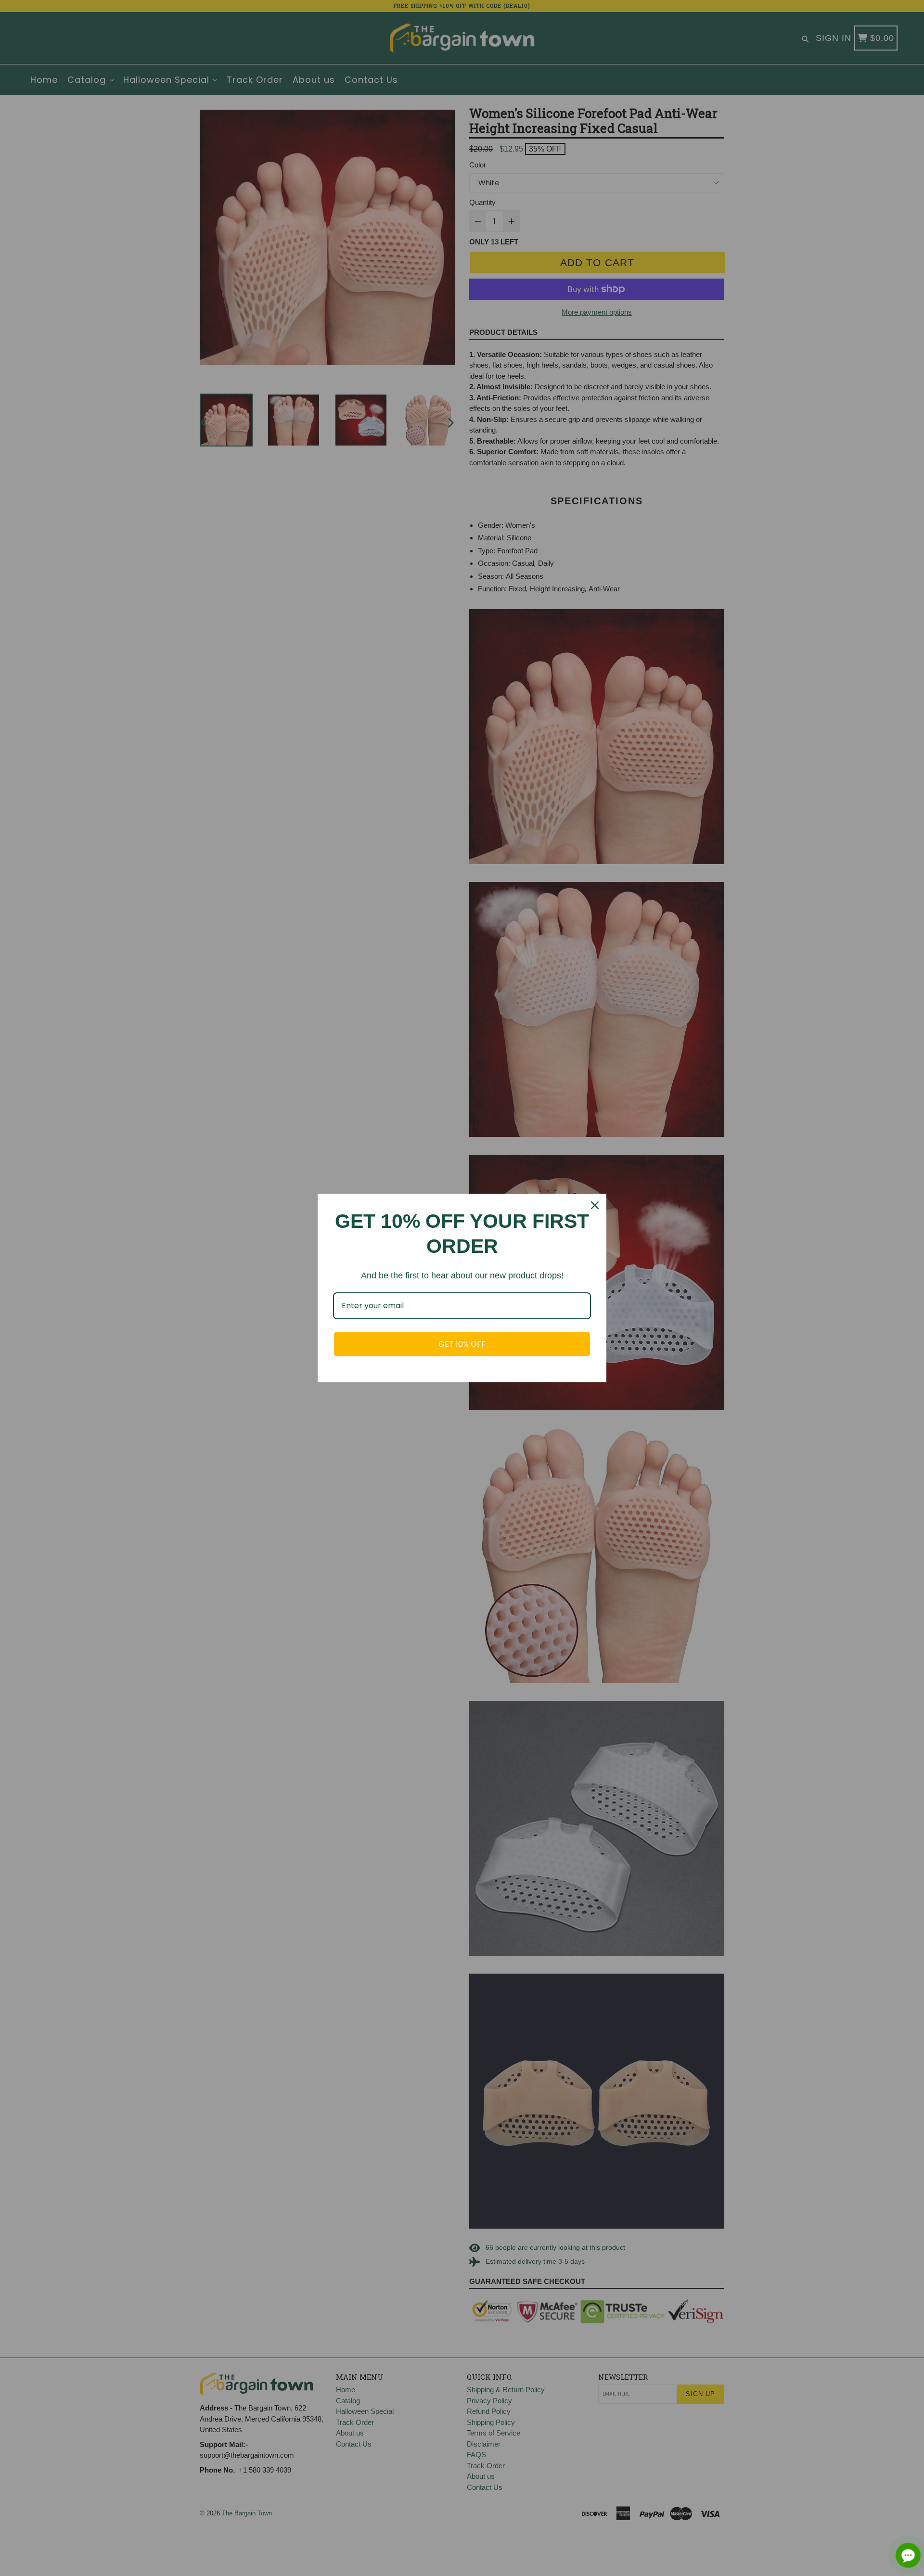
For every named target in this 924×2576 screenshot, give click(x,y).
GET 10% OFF (462, 1344)
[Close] (595, 1205)
